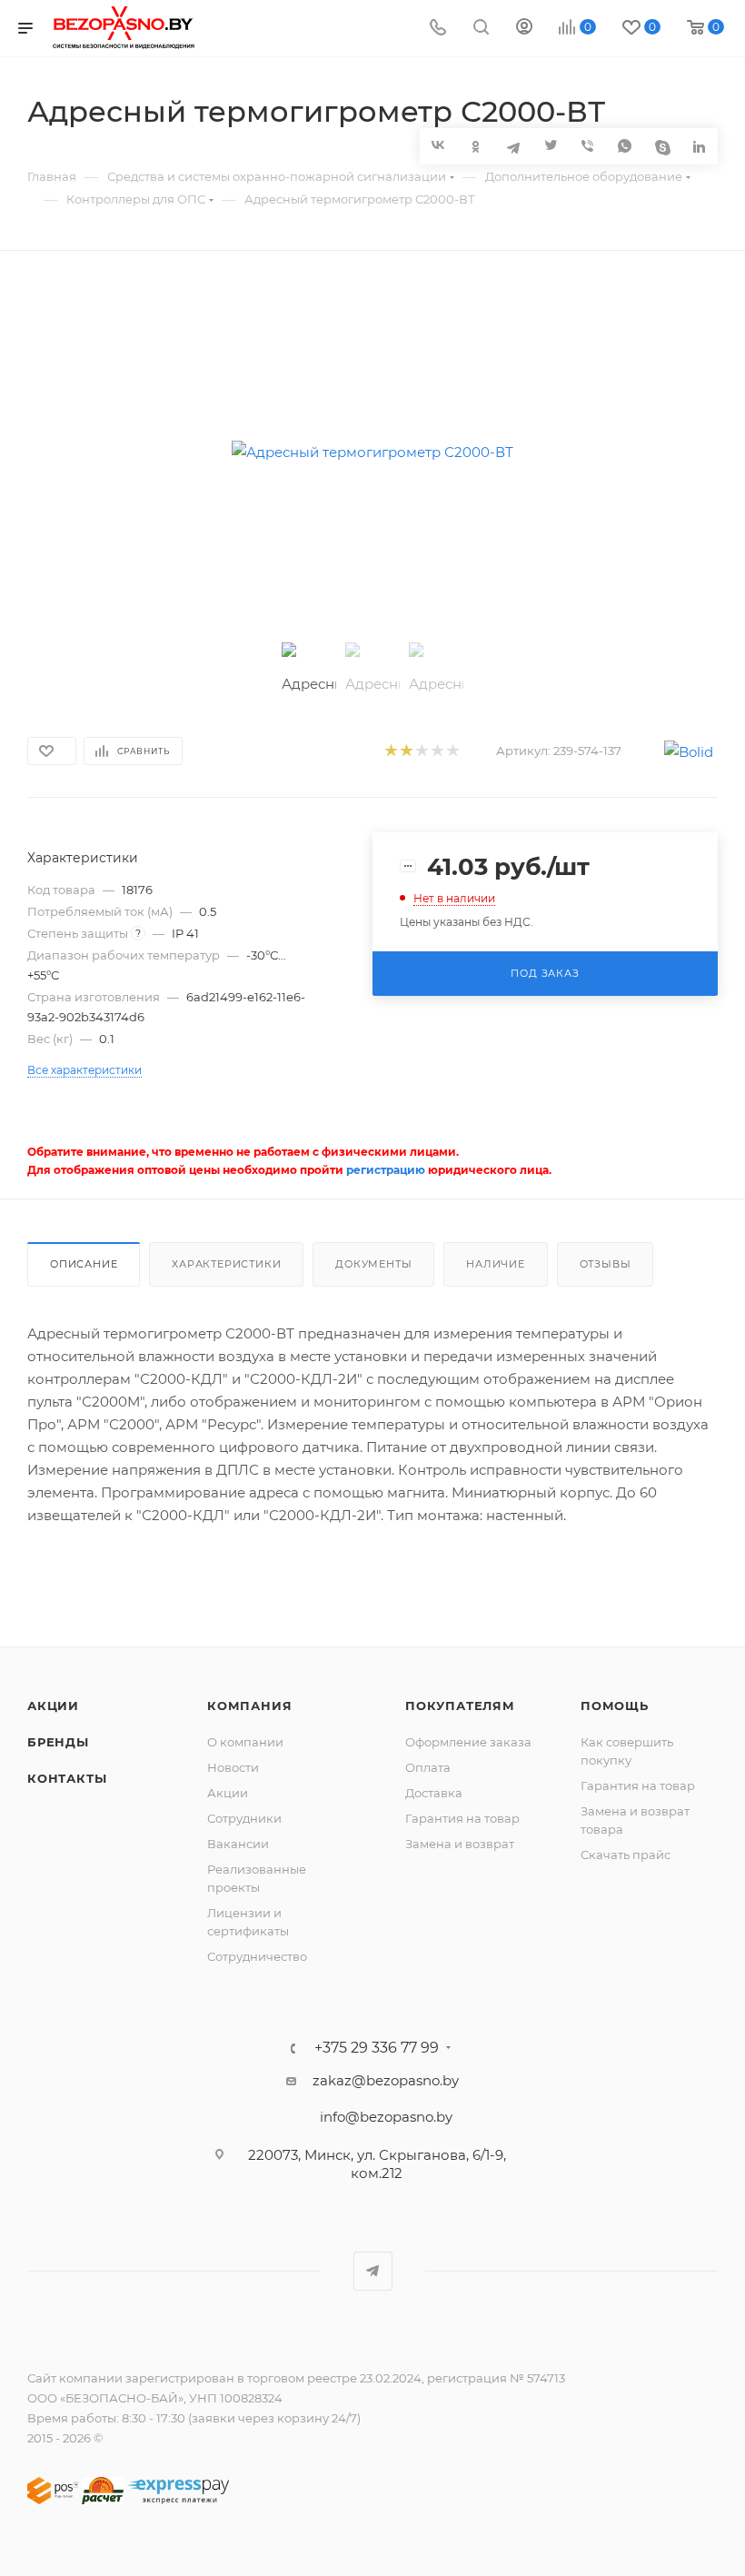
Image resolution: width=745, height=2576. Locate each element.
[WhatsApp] (625, 146)
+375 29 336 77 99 (377, 2048)
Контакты (67, 1778)
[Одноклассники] (476, 146)
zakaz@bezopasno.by (386, 2080)
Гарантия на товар (462, 1818)
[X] (550, 146)
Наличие (496, 1264)
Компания (249, 1706)
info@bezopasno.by (386, 2117)
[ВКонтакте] (438, 145)
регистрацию (386, 1170)
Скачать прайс (626, 1855)
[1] (390, 751)
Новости (233, 1767)
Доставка (434, 1793)
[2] (406, 751)
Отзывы (606, 1264)
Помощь (615, 1706)
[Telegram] (513, 146)
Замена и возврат (460, 1844)
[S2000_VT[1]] (373, 452)
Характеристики (226, 1264)
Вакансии (238, 1844)
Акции (53, 1706)
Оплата (428, 1767)
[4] (437, 751)
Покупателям (460, 1706)
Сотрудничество (257, 1956)
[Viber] (587, 146)
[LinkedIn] (699, 146)
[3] (421, 751)
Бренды (58, 1742)
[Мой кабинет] (524, 29)
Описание (84, 1264)
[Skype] (662, 146)
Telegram (373, 2271)
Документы (373, 1264)
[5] (452, 751)
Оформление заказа (468, 1742)
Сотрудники (244, 1818)
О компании (245, 1742)
